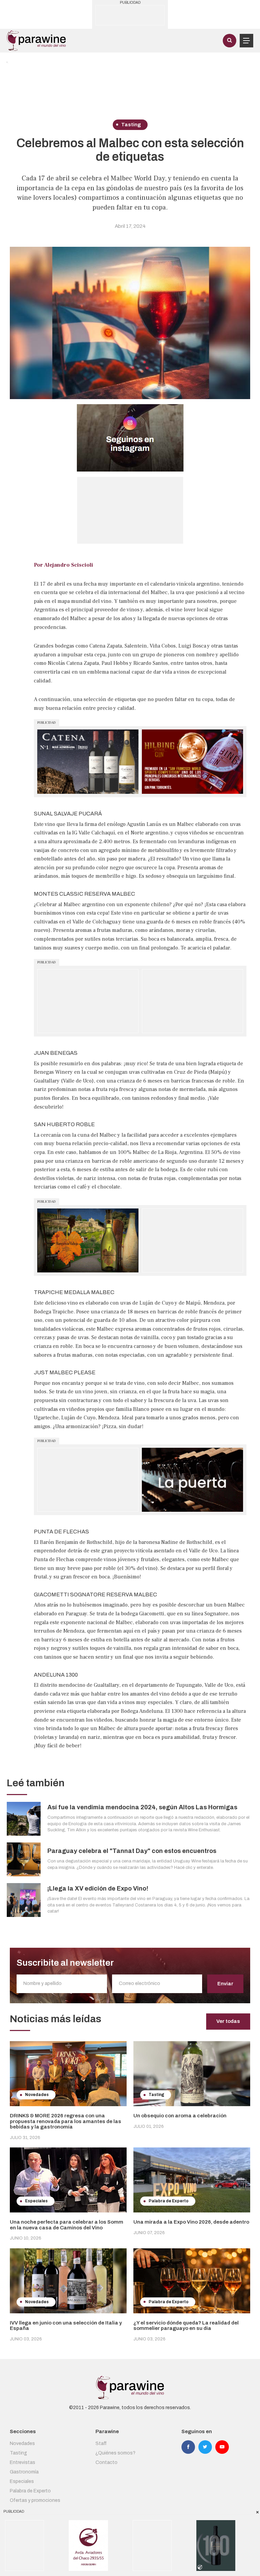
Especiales (22, 2481)
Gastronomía (24, 2472)
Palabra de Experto (30, 2491)
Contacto (106, 2462)
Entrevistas (23, 2462)
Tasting (18, 2453)
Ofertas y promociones (35, 2500)
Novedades (22, 2443)
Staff (101, 2443)
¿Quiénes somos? (115, 2453)
